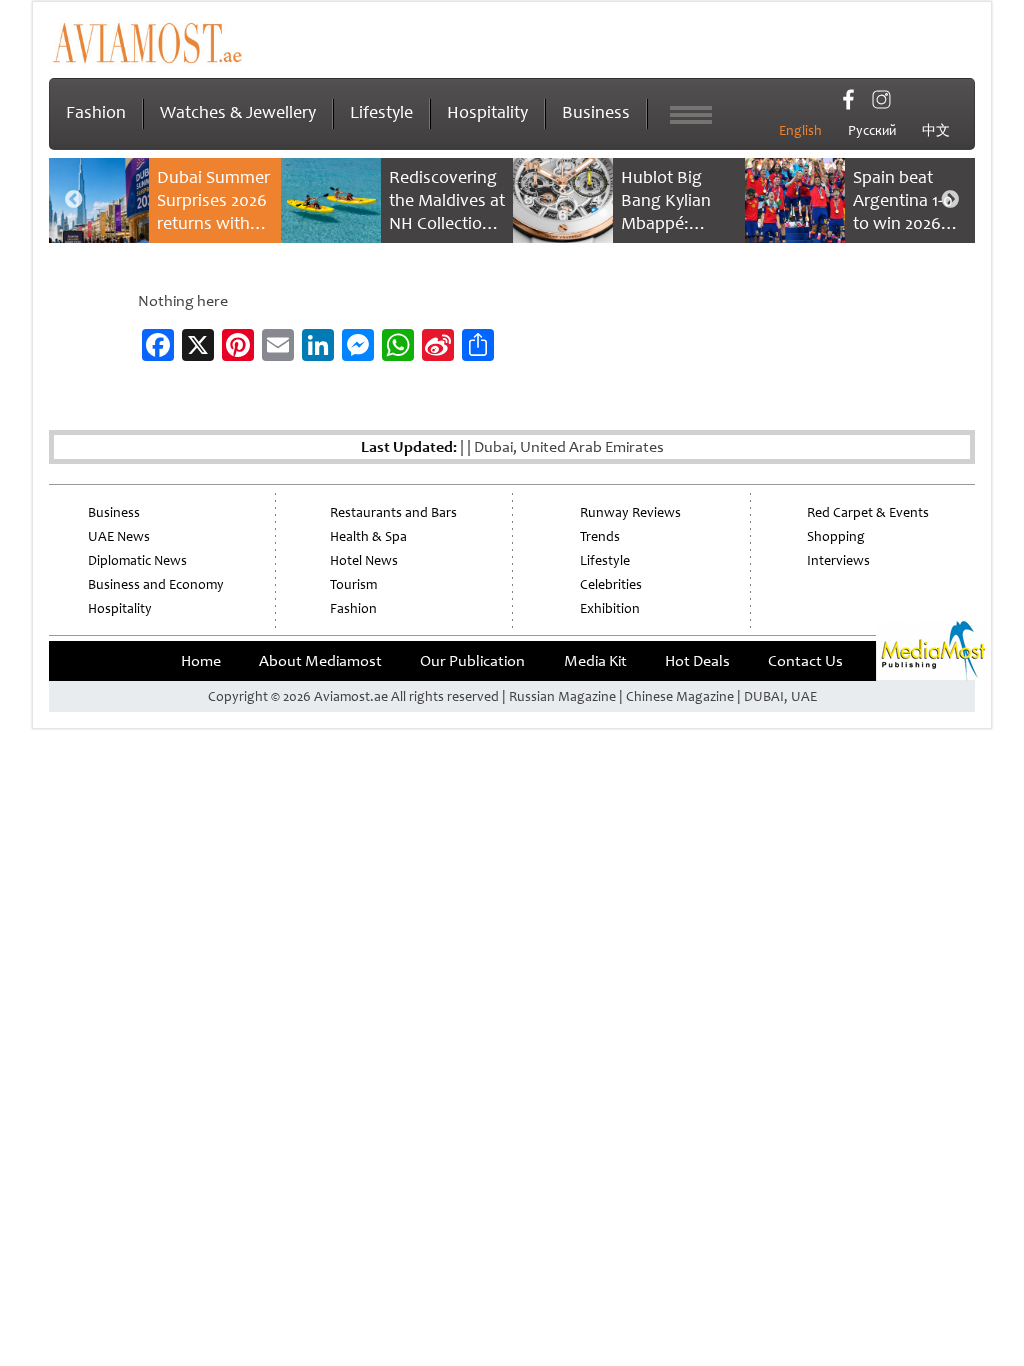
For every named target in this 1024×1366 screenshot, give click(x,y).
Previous (74, 200)
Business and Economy (156, 584)
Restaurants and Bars (393, 512)
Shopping (836, 536)
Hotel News (364, 560)
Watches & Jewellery (238, 112)
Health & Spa (368, 536)
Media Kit (595, 661)
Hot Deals (697, 661)
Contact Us (805, 661)
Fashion (96, 112)
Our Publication (472, 661)
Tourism (353, 584)
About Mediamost (320, 661)
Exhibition (610, 608)
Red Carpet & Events (868, 512)
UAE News (119, 536)
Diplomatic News (137, 560)
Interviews (838, 560)
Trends (600, 536)
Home (201, 661)
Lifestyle (381, 112)
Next (950, 200)
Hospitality (487, 112)
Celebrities (611, 584)
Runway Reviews (630, 512)
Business (596, 112)
